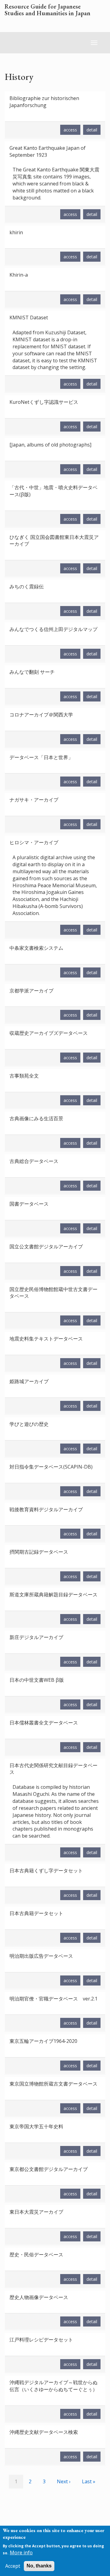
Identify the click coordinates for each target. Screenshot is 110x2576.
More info (21, 2553)
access (70, 130)
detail (92, 130)
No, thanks (39, 2566)
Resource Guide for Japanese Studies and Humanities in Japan (48, 10)
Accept (13, 2566)
